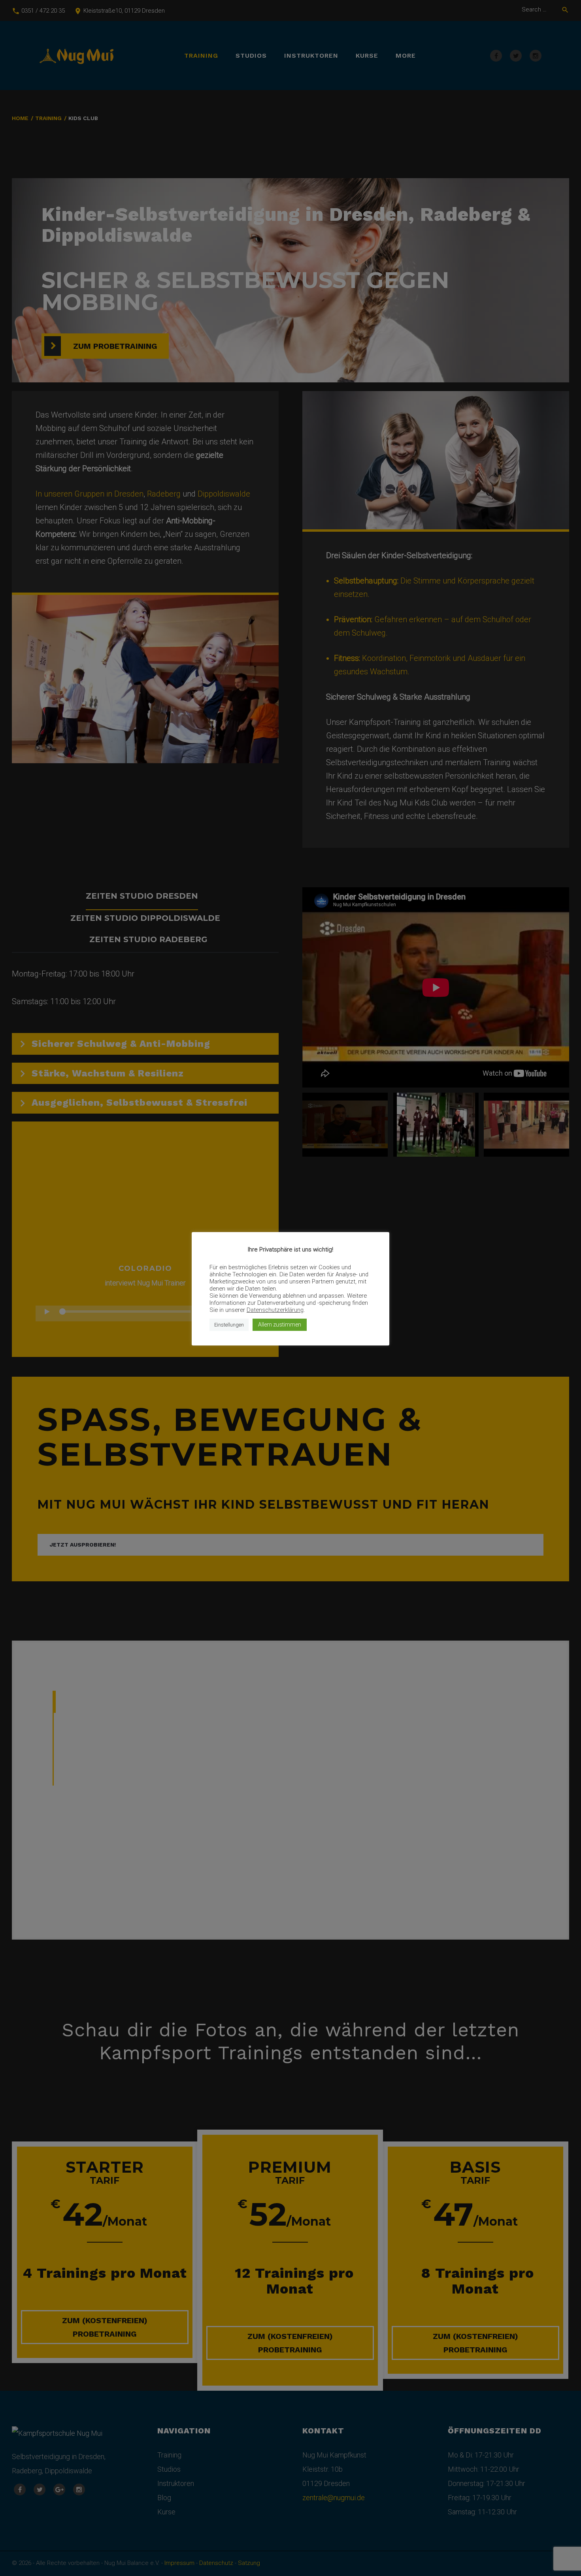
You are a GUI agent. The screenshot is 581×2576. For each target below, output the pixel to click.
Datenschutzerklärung (275, 1310)
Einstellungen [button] (229, 1325)
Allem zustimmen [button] (280, 1325)
